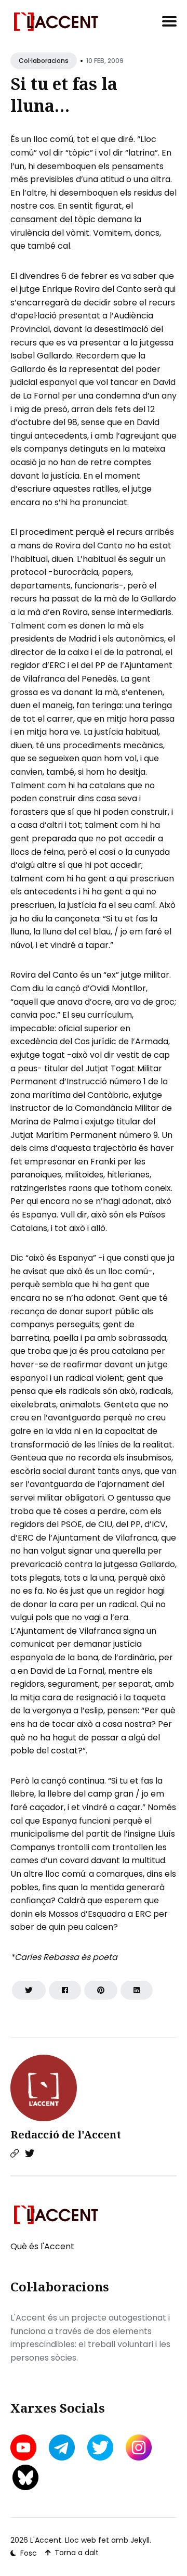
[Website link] (15, 2154)
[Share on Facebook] (65, 1990)
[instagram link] (139, 2447)
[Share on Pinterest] (101, 1990)
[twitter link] (100, 2447)
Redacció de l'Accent (66, 2135)
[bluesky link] (25, 2477)
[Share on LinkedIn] (137, 1990)
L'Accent (46, 2540)
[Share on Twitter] (29, 1990)
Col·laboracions (44, 61)
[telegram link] (62, 2447)
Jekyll (140, 2540)
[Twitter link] (30, 2154)
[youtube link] (24, 2447)
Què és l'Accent (42, 2246)
